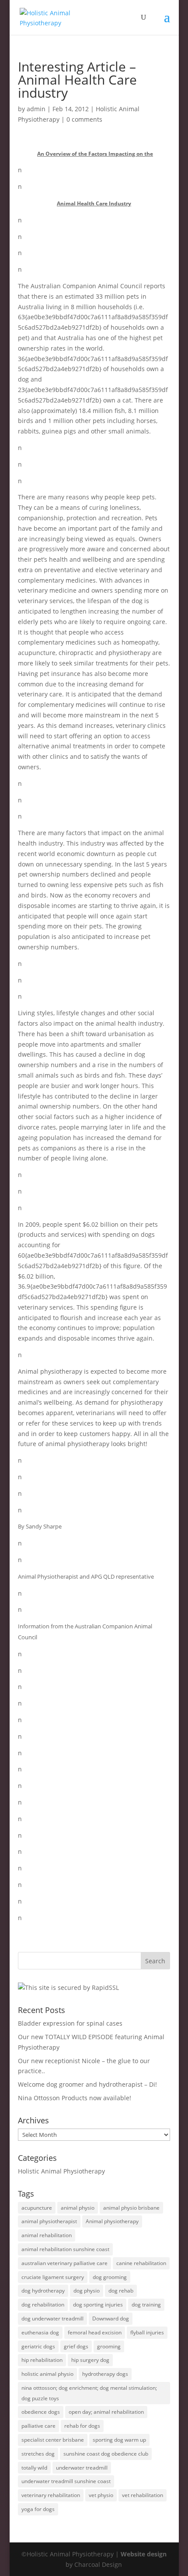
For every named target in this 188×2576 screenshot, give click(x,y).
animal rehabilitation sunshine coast (65, 2249)
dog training (146, 2305)
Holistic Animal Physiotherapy (61, 2171)
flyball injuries (147, 2332)
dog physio (87, 2291)
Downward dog (111, 2318)
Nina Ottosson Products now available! (75, 2098)
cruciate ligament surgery (53, 2277)
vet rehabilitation (143, 2495)
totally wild (34, 2468)
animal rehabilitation (47, 2235)
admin (36, 109)
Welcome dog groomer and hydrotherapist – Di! (87, 2084)
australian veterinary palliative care (64, 2263)
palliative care (38, 2426)
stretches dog (38, 2454)
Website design (144, 2554)
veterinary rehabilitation (51, 2495)
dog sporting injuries (98, 2305)
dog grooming (110, 2277)
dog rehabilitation (43, 2305)
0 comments (84, 119)
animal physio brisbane (131, 2208)
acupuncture (37, 2208)
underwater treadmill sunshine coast (66, 2481)
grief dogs (76, 2346)
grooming (109, 2346)
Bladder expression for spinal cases (70, 2023)
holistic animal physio (47, 2374)
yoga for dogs (38, 2509)
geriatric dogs (38, 2346)
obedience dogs (41, 2412)
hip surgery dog (90, 2360)
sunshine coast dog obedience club (106, 2454)
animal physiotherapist (49, 2221)
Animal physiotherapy (112, 2221)
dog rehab (121, 2291)
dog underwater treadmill (52, 2318)
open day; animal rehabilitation (106, 2412)
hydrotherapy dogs (105, 2374)
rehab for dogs (82, 2426)
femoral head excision (95, 2332)
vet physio (101, 2495)
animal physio (78, 2208)
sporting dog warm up (119, 2440)
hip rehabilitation (42, 2360)
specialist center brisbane (53, 2440)
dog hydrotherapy (43, 2291)
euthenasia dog (40, 2332)
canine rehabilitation (141, 2263)
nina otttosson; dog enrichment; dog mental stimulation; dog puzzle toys (89, 2393)
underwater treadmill (82, 2468)
